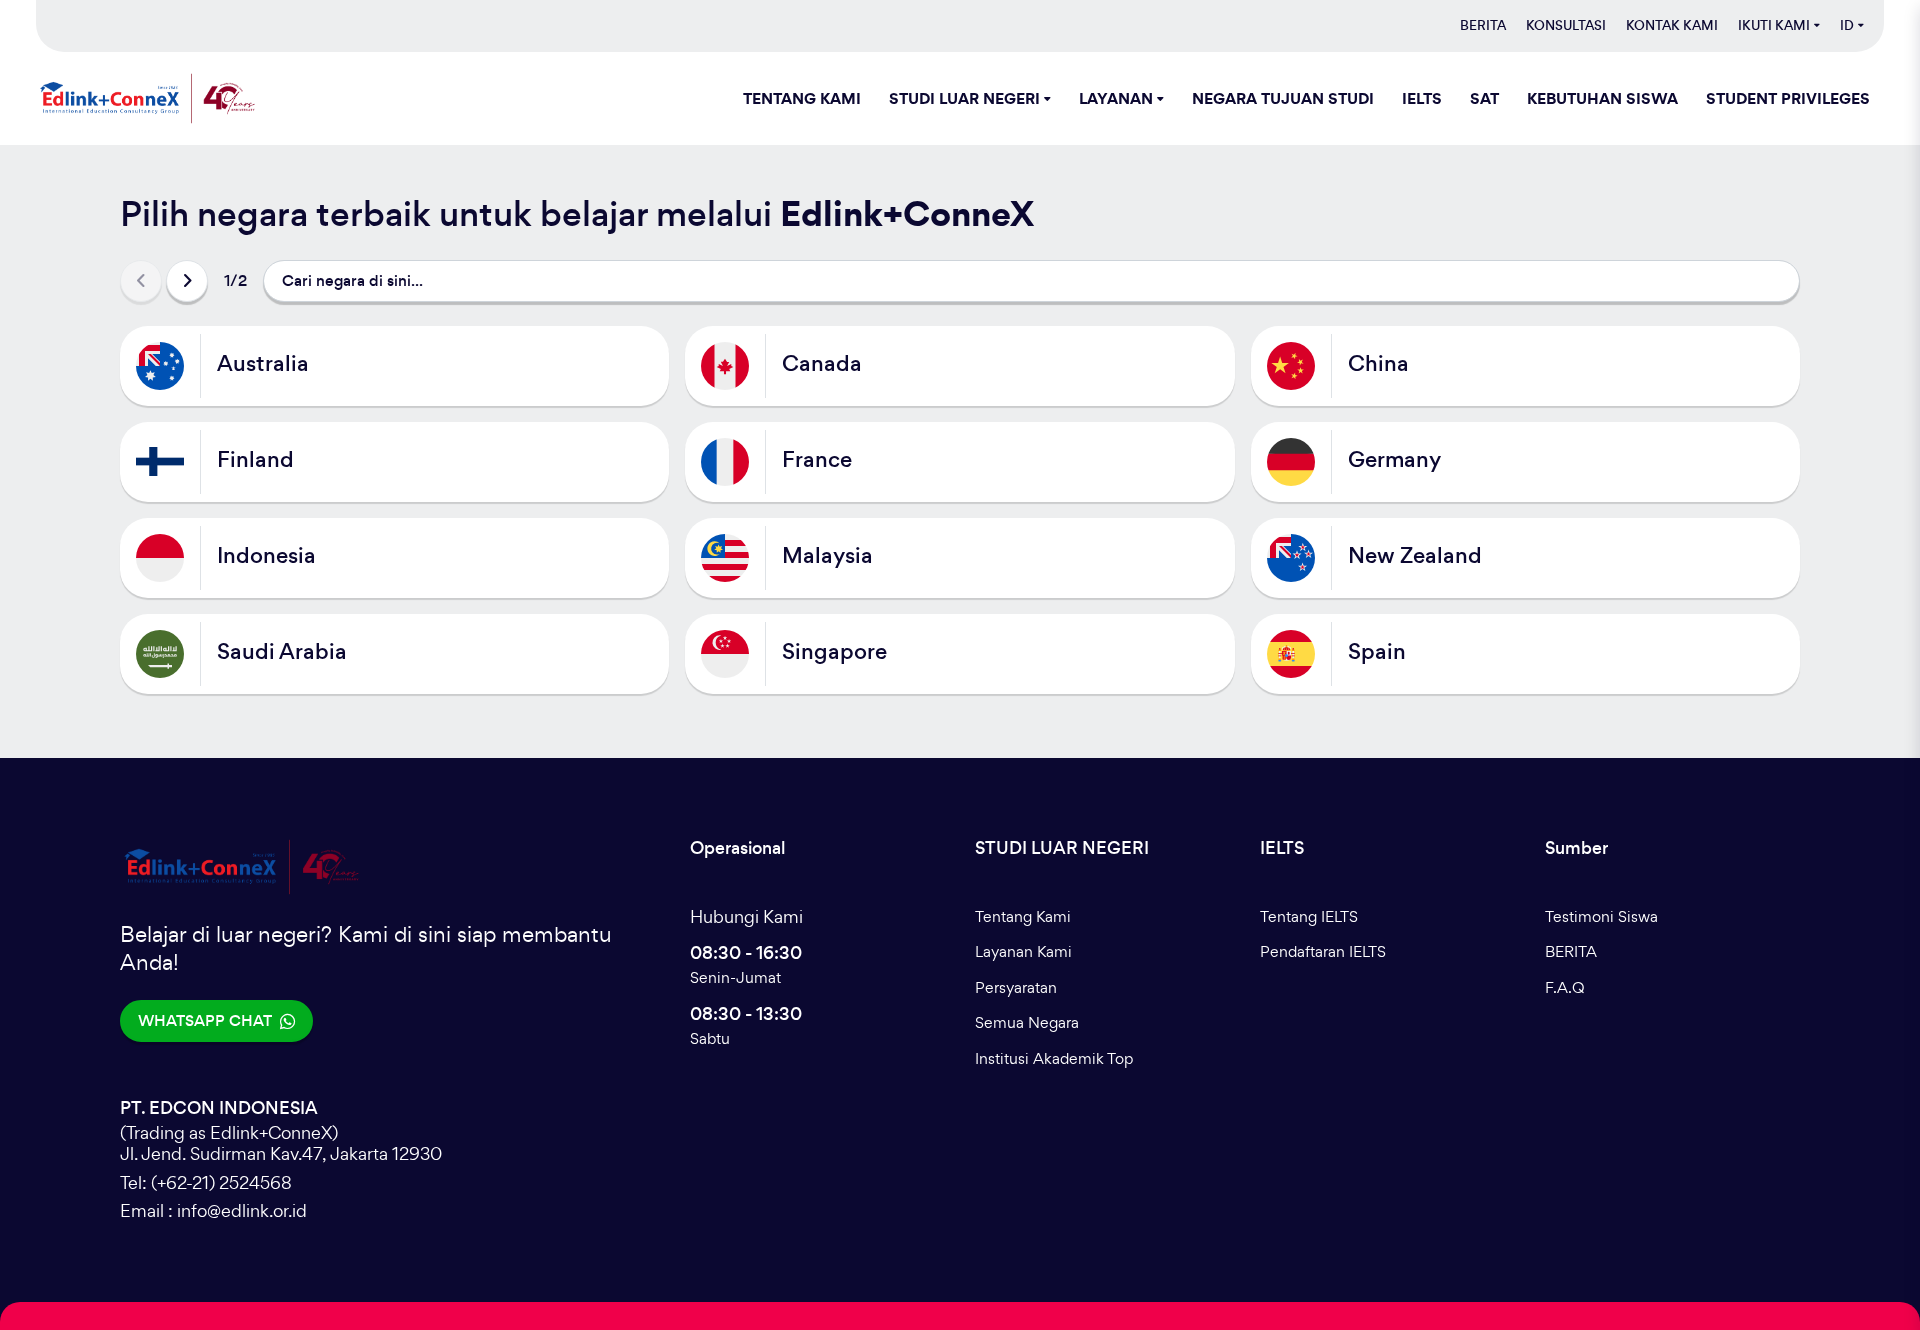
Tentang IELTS (1309, 916)
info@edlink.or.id (242, 1210)
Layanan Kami (1023, 951)
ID (1847, 26)
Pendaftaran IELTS (1323, 951)
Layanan (1116, 98)
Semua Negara (1027, 1022)
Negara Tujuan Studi (1283, 98)
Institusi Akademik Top (1054, 1058)
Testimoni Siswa (1601, 916)
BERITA (1483, 26)
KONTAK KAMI (1672, 26)
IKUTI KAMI (1774, 26)
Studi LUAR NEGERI (964, 98)
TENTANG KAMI (802, 98)
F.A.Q (1565, 987)
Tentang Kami (1023, 916)
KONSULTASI (1566, 26)
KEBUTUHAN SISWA (1602, 98)
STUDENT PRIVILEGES (1788, 98)
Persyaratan (1016, 987)
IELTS (1422, 98)
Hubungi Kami (746, 916)
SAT (1484, 98)
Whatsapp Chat (205, 1020)
